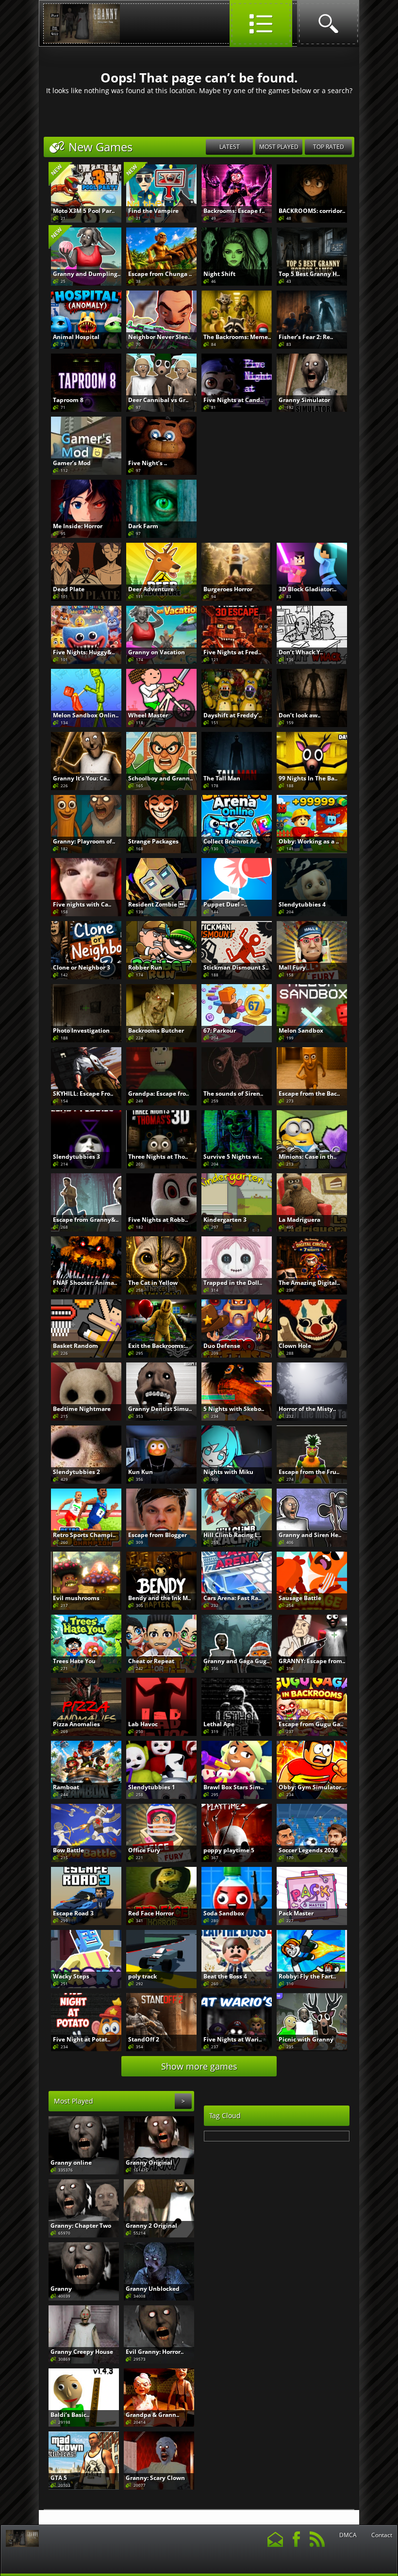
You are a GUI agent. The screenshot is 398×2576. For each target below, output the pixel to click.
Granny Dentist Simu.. (160, 1409)
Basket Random (75, 1346)
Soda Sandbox (224, 1913)
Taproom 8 (68, 400)
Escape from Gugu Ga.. (311, 1724)
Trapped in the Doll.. (233, 1283)
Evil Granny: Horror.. (155, 2352)
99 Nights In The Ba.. (308, 778)
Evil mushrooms (76, 1598)
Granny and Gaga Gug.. (236, 1661)
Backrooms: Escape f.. (234, 211)
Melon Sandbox (301, 1030)
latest (230, 147)
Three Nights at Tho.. (158, 1157)
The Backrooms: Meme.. (237, 337)
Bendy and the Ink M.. (159, 1598)
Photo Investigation (81, 1030)
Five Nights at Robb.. (158, 1220)
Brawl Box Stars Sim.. (233, 1787)
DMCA (348, 2535)
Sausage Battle (300, 1598)
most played (279, 147)
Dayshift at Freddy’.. (232, 715)
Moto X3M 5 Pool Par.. (84, 211)
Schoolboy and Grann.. (160, 778)
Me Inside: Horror (78, 526)
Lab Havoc (143, 1724)
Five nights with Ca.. (82, 904)
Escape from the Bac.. (309, 1094)
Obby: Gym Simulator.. (311, 1787)
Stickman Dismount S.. (236, 967)
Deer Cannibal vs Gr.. (158, 400)
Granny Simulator (304, 400)
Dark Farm (143, 526)
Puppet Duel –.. (225, 904)
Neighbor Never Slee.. (159, 337)
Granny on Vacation (157, 652)
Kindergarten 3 (225, 1220)
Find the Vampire (153, 211)
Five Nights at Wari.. (232, 2039)
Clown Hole (295, 1346)
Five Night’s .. (148, 463)
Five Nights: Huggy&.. (84, 652)
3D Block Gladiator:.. (307, 589)
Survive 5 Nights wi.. (233, 1157)
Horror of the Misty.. (307, 1409)
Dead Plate (69, 589)
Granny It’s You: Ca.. (81, 778)
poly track (142, 1976)
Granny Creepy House (82, 2352)
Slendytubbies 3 (76, 1157)
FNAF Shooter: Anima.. (85, 1283)
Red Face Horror (151, 1913)
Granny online (71, 2163)
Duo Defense (222, 1346)
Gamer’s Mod (72, 463)
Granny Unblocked (153, 2289)
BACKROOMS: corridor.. (312, 211)
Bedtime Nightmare (82, 1409)
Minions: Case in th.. (307, 1157)
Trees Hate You (74, 1661)
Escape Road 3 (73, 1913)
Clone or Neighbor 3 (82, 967)
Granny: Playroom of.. (84, 841)
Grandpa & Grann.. (152, 2415)
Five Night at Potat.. (82, 2039)
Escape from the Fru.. (309, 1472)
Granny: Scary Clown (155, 2478)
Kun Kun (141, 1472)
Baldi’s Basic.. (70, 2415)
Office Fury (144, 1850)
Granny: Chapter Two (81, 2226)
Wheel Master (148, 715)
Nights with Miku (228, 1472)
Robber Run (145, 967)
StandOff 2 (144, 2039)
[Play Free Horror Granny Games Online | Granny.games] (82, 41)
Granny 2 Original (151, 2226)
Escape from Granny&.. (86, 1220)
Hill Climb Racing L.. (232, 1535)
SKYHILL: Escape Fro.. (83, 1094)
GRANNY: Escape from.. (312, 1661)
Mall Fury (292, 967)
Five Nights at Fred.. (232, 652)
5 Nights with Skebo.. (234, 1409)
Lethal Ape (219, 1724)
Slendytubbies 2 (76, 1472)
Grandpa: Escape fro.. (158, 1094)
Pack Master (296, 1913)
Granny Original (149, 2163)
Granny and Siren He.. (310, 1535)
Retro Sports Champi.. (84, 1535)
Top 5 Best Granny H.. (309, 274)
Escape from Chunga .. (160, 274)
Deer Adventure (151, 589)
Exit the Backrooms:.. (158, 1346)
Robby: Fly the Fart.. (307, 1976)
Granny (61, 2289)
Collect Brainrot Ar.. (231, 841)
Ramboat (66, 1787)
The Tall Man (222, 778)
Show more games (199, 2066)
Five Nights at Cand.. (233, 400)
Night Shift (219, 274)
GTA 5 (59, 2478)
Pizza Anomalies (76, 1724)
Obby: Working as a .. (309, 841)
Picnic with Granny (306, 2039)
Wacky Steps (71, 1976)
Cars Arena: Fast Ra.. (232, 1598)
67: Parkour (220, 1030)
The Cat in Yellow (153, 1283)
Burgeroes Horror (228, 589)
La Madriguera (299, 1220)
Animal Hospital (76, 337)
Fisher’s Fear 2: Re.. (306, 337)
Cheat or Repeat (151, 1661)
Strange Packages (153, 841)
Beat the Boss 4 (225, 1976)
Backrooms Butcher (156, 1030)
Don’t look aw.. (299, 715)
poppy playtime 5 (229, 1850)
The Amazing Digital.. (309, 1283)
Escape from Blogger (158, 1535)
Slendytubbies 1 (152, 1787)
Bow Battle (68, 1850)
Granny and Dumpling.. (87, 274)
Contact (382, 2535)
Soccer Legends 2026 (308, 1850)
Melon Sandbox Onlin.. (86, 715)
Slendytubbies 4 (302, 904)
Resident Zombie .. (158, 904)
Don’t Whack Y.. (301, 652)
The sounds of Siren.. (233, 1094)
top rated (329, 147)
